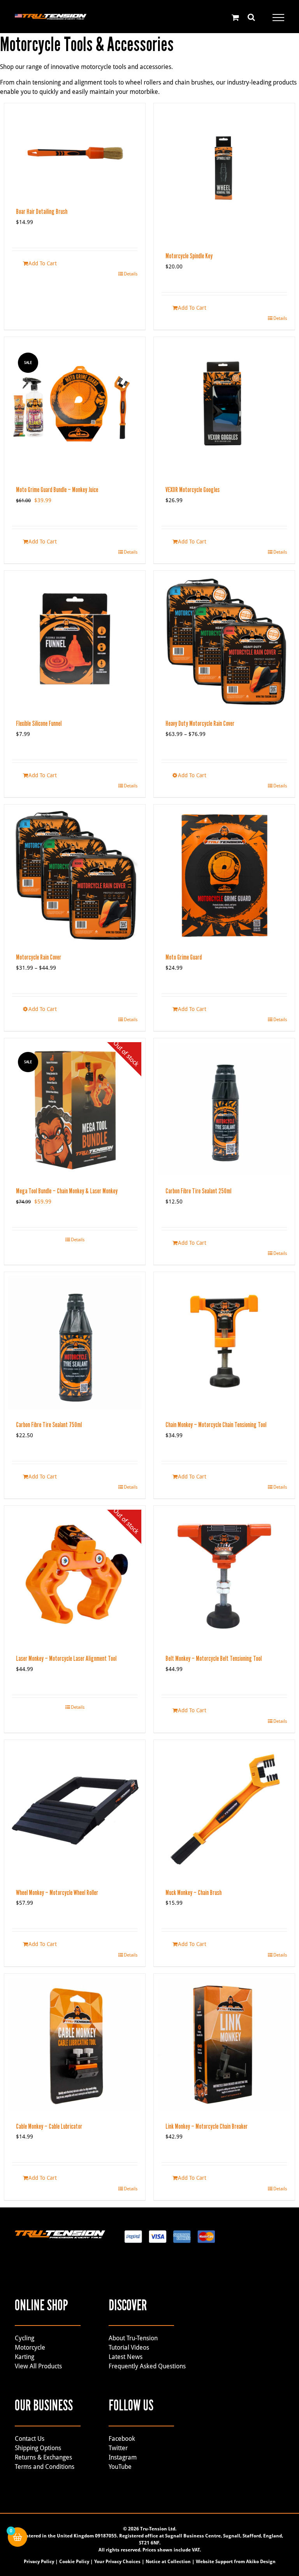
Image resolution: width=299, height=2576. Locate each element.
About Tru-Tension (133, 2338)
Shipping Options (38, 2448)
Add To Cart (43, 263)
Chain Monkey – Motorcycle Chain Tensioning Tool (216, 1425)
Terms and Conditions (45, 2467)
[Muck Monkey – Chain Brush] (224, 1810)
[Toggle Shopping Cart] (235, 17)
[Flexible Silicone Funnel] (75, 641)
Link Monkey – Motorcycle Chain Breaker (207, 2126)
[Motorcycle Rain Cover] (75, 875)
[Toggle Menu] (278, 18)
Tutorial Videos (129, 2348)
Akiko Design (261, 2562)
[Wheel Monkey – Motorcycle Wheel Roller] (75, 1810)
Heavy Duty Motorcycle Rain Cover (200, 723)
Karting (25, 2357)
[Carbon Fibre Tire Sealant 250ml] (224, 1109)
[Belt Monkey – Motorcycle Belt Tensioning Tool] (224, 1576)
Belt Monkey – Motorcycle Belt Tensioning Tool (214, 1659)
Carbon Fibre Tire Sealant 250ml (198, 1191)
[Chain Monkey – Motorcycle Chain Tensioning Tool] (224, 1343)
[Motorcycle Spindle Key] (224, 174)
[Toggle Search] (251, 17)
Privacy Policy (39, 2562)
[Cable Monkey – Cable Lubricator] (75, 2044)
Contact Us (30, 2439)
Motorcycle (30, 2348)
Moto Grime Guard (184, 957)
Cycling (25, 2338)
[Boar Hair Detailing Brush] (75, 152)
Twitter (118, 2448)
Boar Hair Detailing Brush (42, 212)
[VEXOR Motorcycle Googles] (224, 408)
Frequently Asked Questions (147, 2366)
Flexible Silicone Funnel (39, 723)
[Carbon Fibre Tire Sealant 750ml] (75, 1343)
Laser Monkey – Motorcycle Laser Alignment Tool (66, 1659)
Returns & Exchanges (43, 2457)
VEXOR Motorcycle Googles (193, 490)
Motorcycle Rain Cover (39, 957)
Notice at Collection (168, 2562)
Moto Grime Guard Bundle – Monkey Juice (57, 490)
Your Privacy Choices (117, 2562)
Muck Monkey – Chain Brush (193, 1893)
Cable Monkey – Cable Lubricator (49, 2126)
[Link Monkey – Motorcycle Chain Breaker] (224, 2044)
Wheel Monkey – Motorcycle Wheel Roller (57, 1893)
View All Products (38, 2366)
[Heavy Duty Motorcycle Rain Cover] (224, 641)
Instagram (123, 2457)
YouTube (120, 2467)
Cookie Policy (74, 2562)
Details (131, 274)
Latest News (126, 2357)
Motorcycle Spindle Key (189, 256)
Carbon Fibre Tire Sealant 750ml (49, 1425)
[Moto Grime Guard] (224, 875)
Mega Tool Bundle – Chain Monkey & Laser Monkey (67, 1191)
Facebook (122, 2439)
